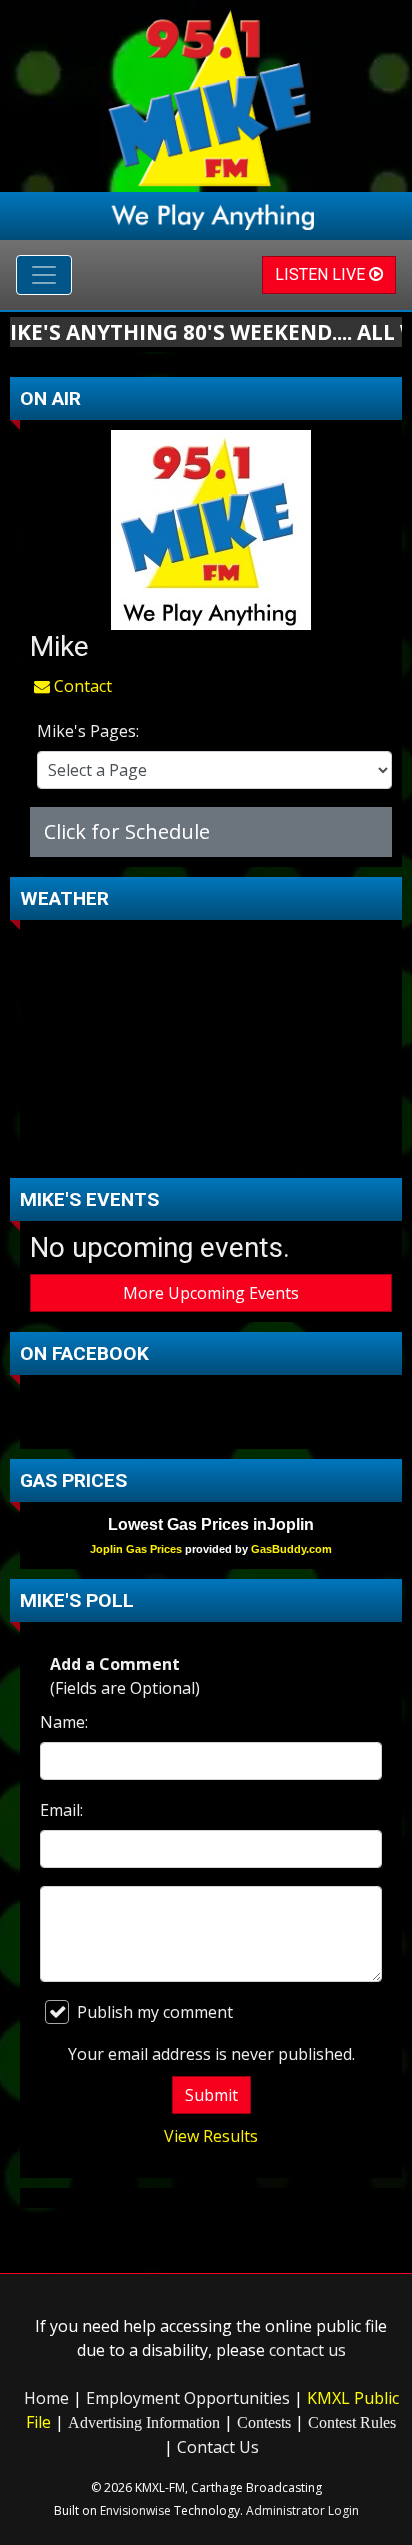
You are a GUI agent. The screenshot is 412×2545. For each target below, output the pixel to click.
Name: (64, 1722)
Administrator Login (302, 2510)
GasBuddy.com (291, 1549)
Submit (211, 2095)
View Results (211, 2136)
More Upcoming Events (211, 1293)
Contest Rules (352, 2422)
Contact (81, 686)
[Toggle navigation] (44, 275)
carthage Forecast (211, 1148)
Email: (61, 1810)
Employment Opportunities (188, 2398)
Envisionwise (135, 2510)
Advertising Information (144, 2422)
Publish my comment (155, 2012)
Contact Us (218, 2447)
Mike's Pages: (88, 731)
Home (46, 2398)
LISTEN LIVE (322, 274)
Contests (264, 2422)
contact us (307, 2350)
